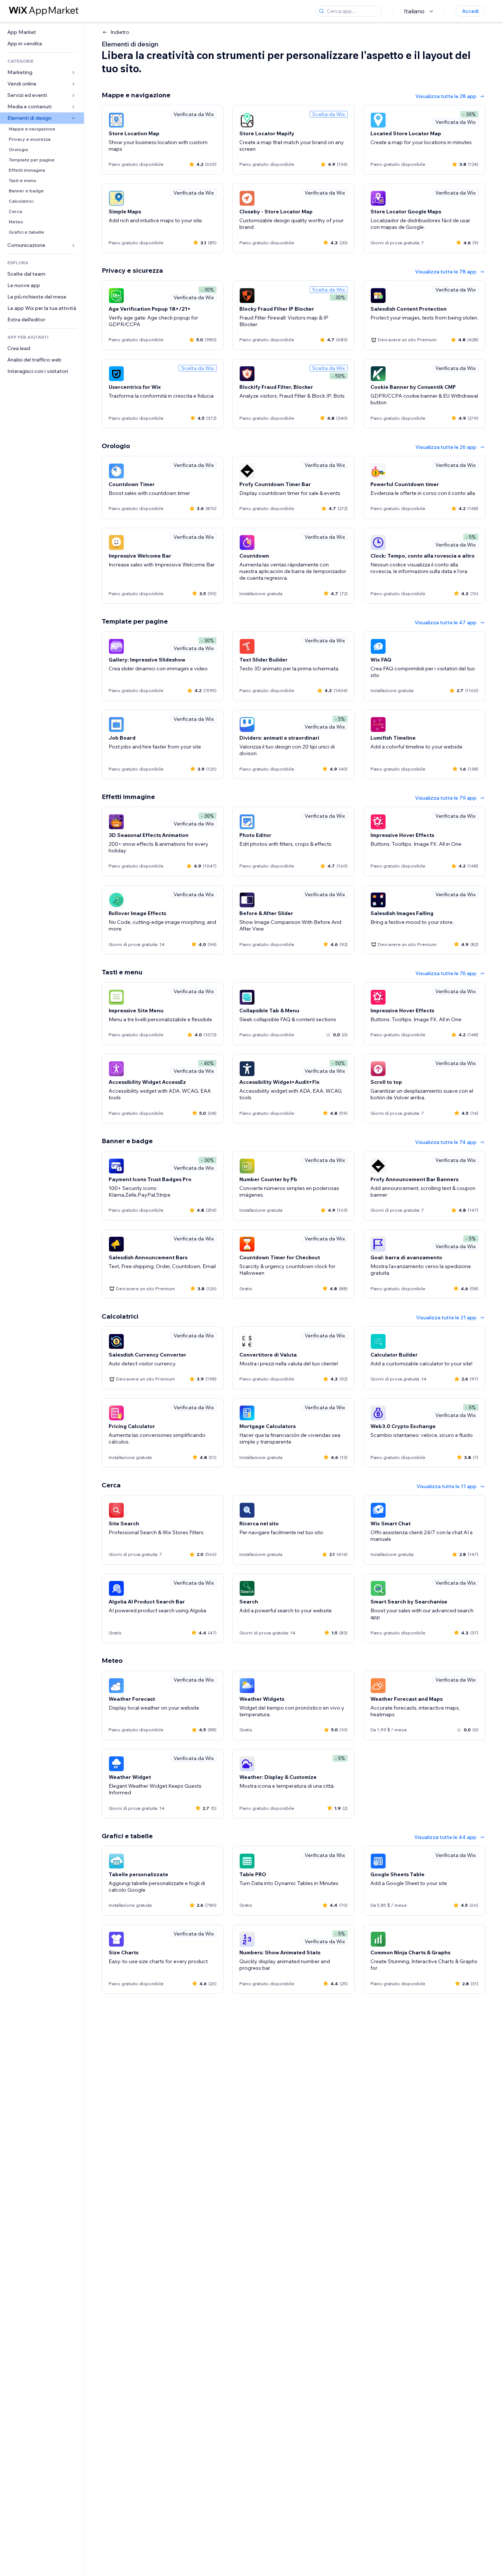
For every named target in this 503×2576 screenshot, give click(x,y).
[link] (42, 32)
